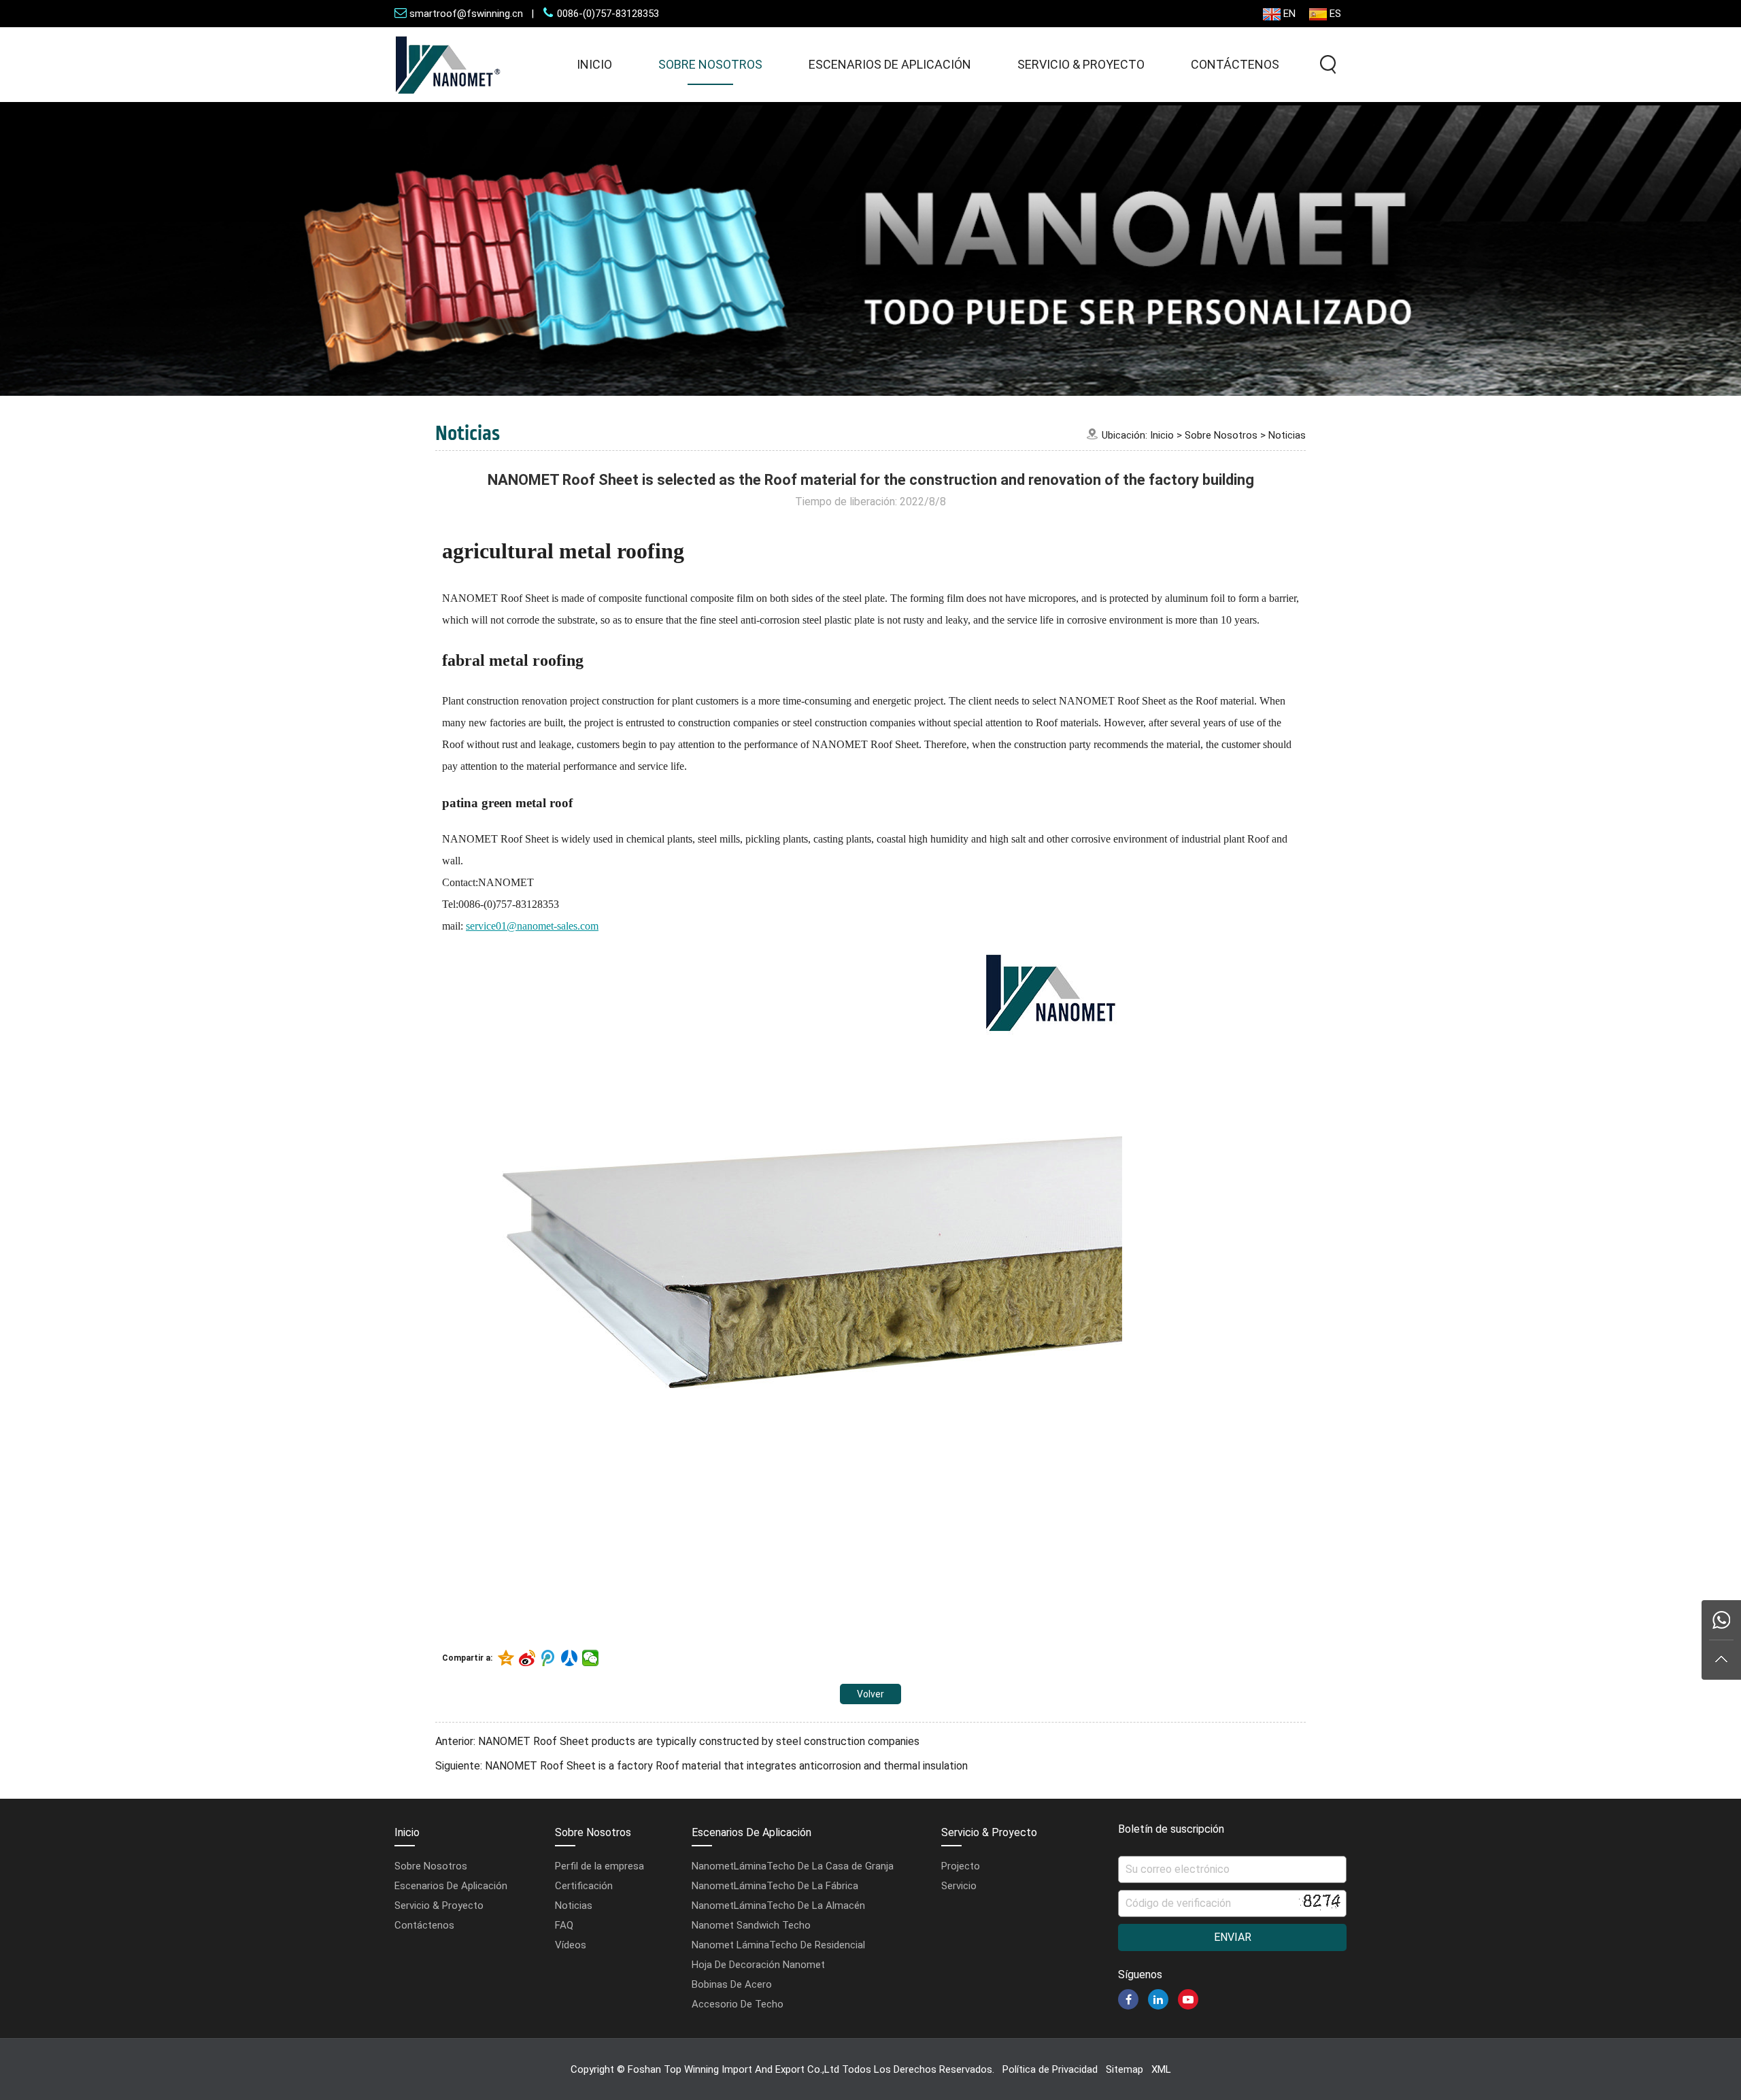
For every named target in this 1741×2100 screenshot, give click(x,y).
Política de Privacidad (1050, 2069)
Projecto (961, 1866)
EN (1289, 14)
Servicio (959, 1886)
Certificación (584, 1886)
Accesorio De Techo (738, 2004)
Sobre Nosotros (710, 64)
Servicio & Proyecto (1081, 64)
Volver (870, 1694)
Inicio (594, 64)
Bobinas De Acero (732, 1984)
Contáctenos (1235, 64)
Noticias (1287, 435)
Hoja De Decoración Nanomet (758, 1965)
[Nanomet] (448, 98)
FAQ (564, 1925)
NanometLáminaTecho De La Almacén (778, 1906)
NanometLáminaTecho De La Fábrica (775, 1886)
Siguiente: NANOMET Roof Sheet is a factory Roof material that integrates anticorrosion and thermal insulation (702, 1766)
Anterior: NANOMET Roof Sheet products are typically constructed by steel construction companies (677, 1741)
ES (1335, 14)
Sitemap (1125, 2069)
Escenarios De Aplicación (890, 64)
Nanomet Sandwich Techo (751, 1925)
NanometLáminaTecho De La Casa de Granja (793, 1866)
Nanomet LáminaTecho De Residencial (778, 1945)
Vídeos (571, 1945)
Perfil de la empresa (599, 1866)
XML (1161, 2069)
